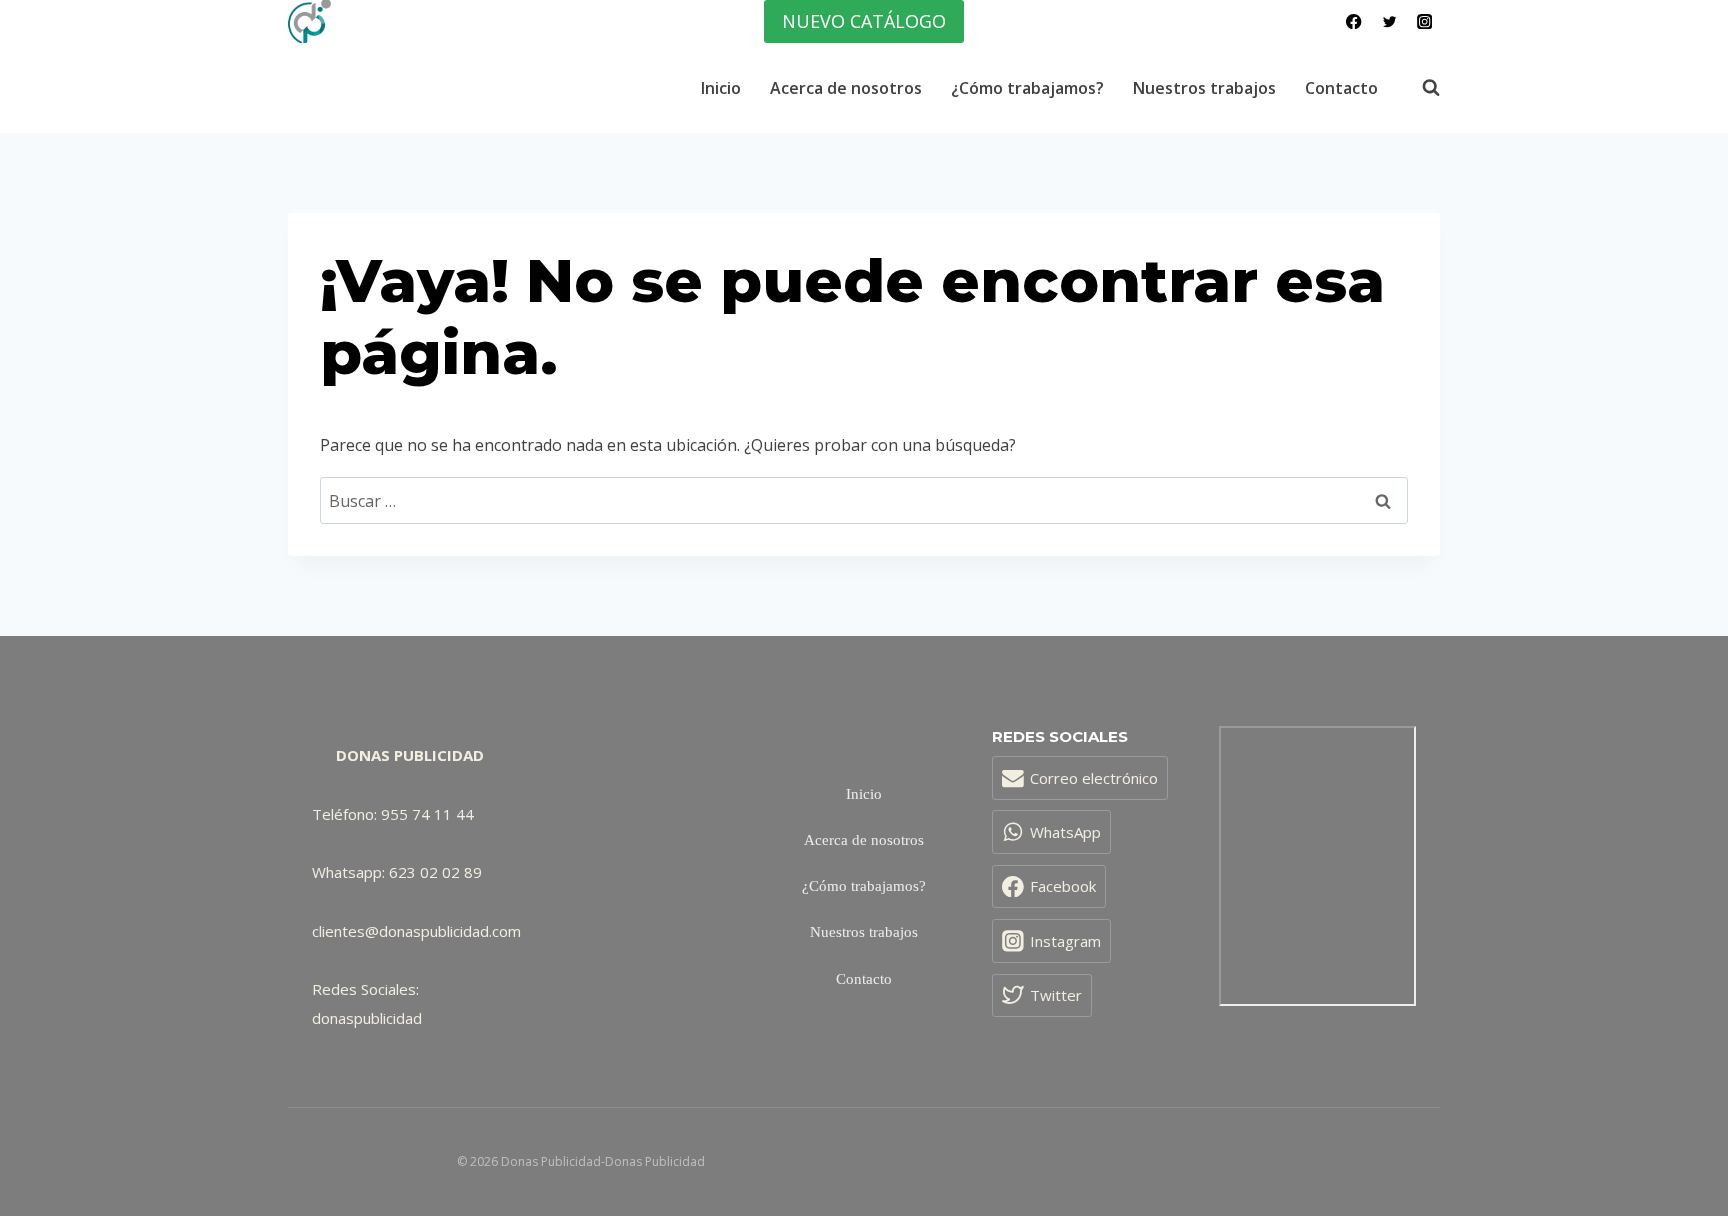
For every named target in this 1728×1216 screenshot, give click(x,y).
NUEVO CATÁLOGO (864, 21)
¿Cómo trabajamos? (1027, 88)
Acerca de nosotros (846, 88)
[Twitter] (1389, 21)
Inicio (721, 88)
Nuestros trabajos (1204, 88)
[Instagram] (1424, 21)
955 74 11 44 (427, 814)
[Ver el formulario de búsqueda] (1421, 88)
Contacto (1341, 88)
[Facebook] (1354, 21)
